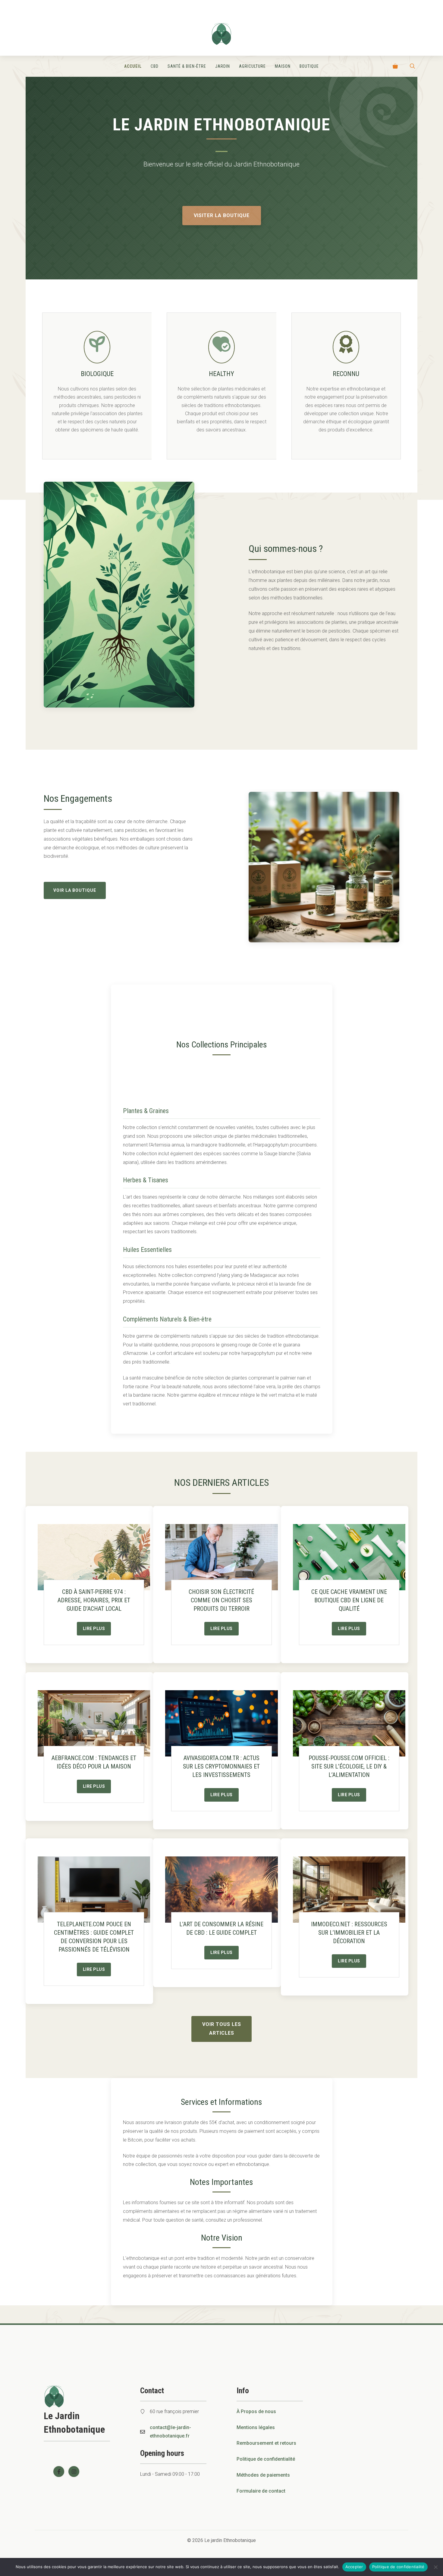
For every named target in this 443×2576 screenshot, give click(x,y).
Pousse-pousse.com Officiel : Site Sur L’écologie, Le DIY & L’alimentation (349, 1766)
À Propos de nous (256, 2411)
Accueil (133, 66)
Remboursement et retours (266, 2443)
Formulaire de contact (261, 2491)
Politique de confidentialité (266, 2459)
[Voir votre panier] (395, 66)
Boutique (309, 66)
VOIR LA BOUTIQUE (75, 890)
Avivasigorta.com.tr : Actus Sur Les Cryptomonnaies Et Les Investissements (221, 1766)
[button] (412, 66)
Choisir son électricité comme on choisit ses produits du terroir (221, 1600)
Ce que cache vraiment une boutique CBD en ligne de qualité (349, 1600)
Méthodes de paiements (263, 2475)
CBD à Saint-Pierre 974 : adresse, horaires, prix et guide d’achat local (94, 1600)
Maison (283, 66)
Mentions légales (256, 2427)
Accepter (354, 2567)
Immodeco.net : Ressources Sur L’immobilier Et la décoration (349, 1933)
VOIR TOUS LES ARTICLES (222, 2029)
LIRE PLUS (94, 1629)
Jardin (223, 66)
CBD (155, 66)
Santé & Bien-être (187, 66)
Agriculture (252, 66)
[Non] (435, 2567)
